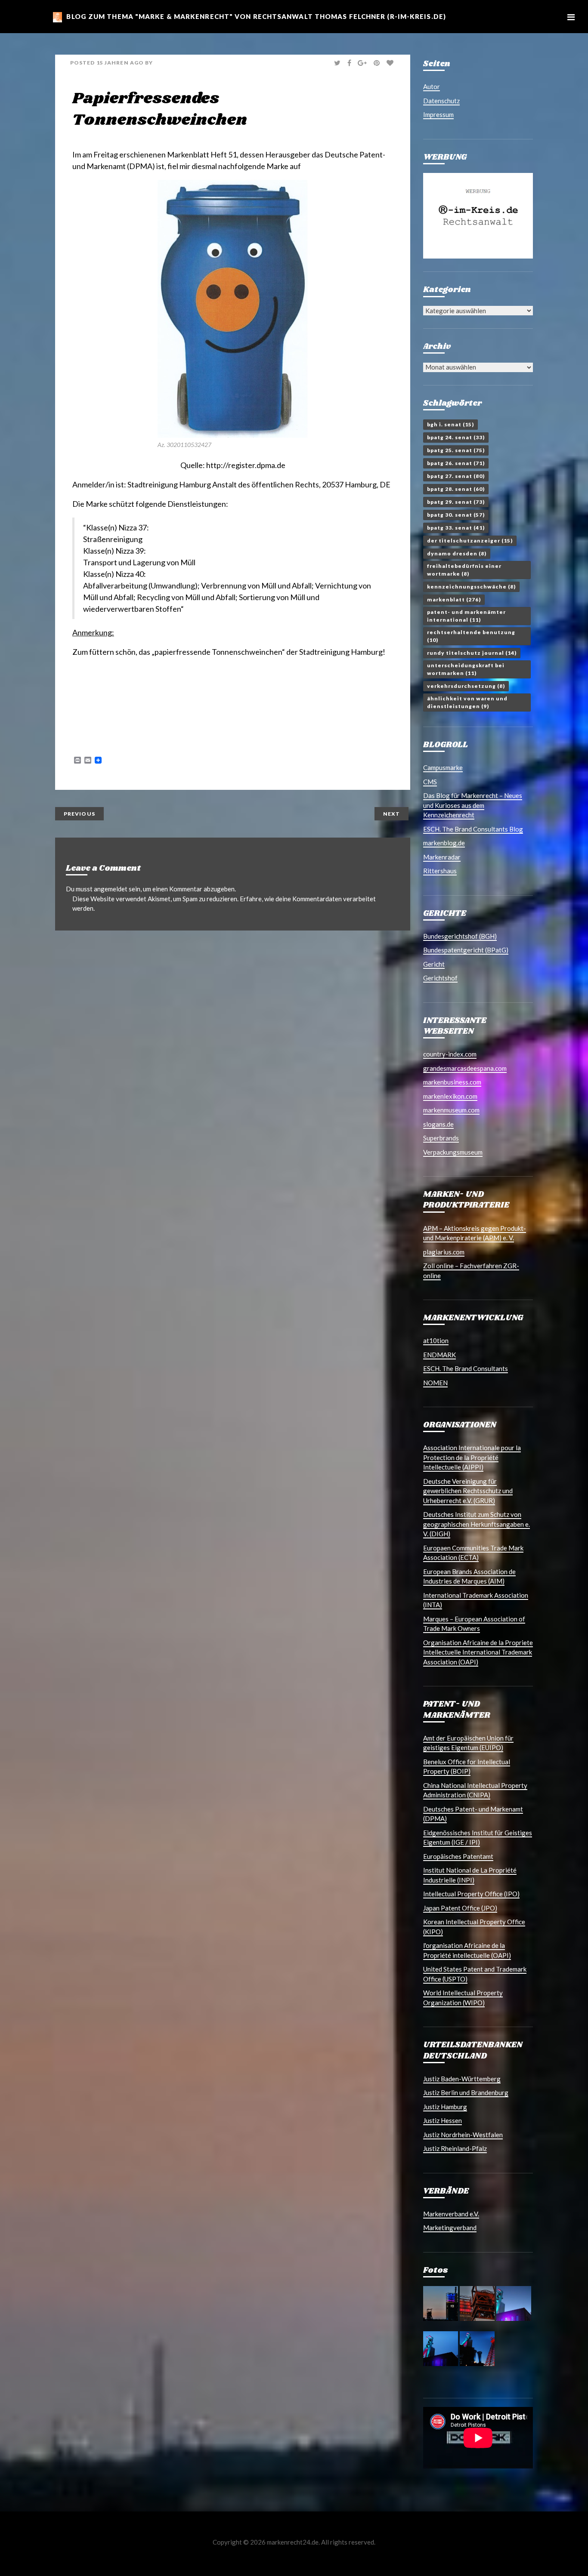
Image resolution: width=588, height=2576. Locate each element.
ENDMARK (439, 1355)
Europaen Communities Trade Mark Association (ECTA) (473, 1553)
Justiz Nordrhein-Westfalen (463, 2135)
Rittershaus (440, 871)
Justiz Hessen (443, 2120)
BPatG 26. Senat (456, 463)
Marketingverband (450, 2228)
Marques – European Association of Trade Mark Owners (474, 1624)
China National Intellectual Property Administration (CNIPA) (475, 1790)
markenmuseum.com (451, 1110)
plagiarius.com (444, 1252)
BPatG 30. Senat (456, 515)
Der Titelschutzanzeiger (470, 541)
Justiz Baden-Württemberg (462, 2079)
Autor (432, 86)
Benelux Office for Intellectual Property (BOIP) (467, 1767)
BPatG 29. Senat (456, 502)
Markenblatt (454, 599)
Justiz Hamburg (445, 2107)
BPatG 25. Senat (456, 450)
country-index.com (450, 1054)
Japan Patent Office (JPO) (460, 1908)
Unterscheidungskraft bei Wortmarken (466, 669)
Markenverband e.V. (451, 2214)
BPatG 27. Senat (456, 476)
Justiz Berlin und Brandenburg (466, 2092)
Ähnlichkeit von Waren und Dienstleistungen (467, 702)
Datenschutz (441, 101)
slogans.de (438, 1124)
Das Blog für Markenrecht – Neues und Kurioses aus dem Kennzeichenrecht (473, 805)
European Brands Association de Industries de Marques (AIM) (469, 1576)
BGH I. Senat (450, 424)
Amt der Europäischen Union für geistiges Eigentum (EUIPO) (468, 1743)
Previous (79, 814)
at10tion (436, 1340)
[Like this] (391, 63)
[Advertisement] (173, 690)
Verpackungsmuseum (453, 1152)
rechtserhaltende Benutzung (471, 636)
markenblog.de (444, 843)
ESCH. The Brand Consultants (466, 1368)
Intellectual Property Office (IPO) (471, 1894)
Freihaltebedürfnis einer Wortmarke (464, 570)
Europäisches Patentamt (458, 1856)
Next (391, 814)
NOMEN (435, 1383)
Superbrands (441, 1138)
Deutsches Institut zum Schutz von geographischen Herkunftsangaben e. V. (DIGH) (477, 1524)
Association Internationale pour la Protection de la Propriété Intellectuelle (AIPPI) (472, 1457)
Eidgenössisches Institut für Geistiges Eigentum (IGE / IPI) (478, 1838)
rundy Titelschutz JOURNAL (472, 653)
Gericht (434, 964)
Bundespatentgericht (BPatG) (466, 950)
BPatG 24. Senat (456, 437)
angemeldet (111, 889)
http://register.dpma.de (246, 465)
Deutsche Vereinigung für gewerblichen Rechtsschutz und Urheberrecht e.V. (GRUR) (468, 1491)
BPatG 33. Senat (456, 528)
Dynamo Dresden (457, 553)
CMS (430, 782)
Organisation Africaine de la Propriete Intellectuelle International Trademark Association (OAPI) (478, 1652)
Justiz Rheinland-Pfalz (455, 2148)
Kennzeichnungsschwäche (471, 587)
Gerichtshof (440, 978)
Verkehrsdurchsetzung (466, 686)
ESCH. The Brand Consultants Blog (473, 829)
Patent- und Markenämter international (466, 616)
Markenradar (442, 857)
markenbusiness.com (452, 1082)
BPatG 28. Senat (456, 489)
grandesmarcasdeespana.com (465, 1068)
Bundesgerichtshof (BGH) (460, 936)
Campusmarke (443, 767)
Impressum (438, 114)
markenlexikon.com (450, 1096)
